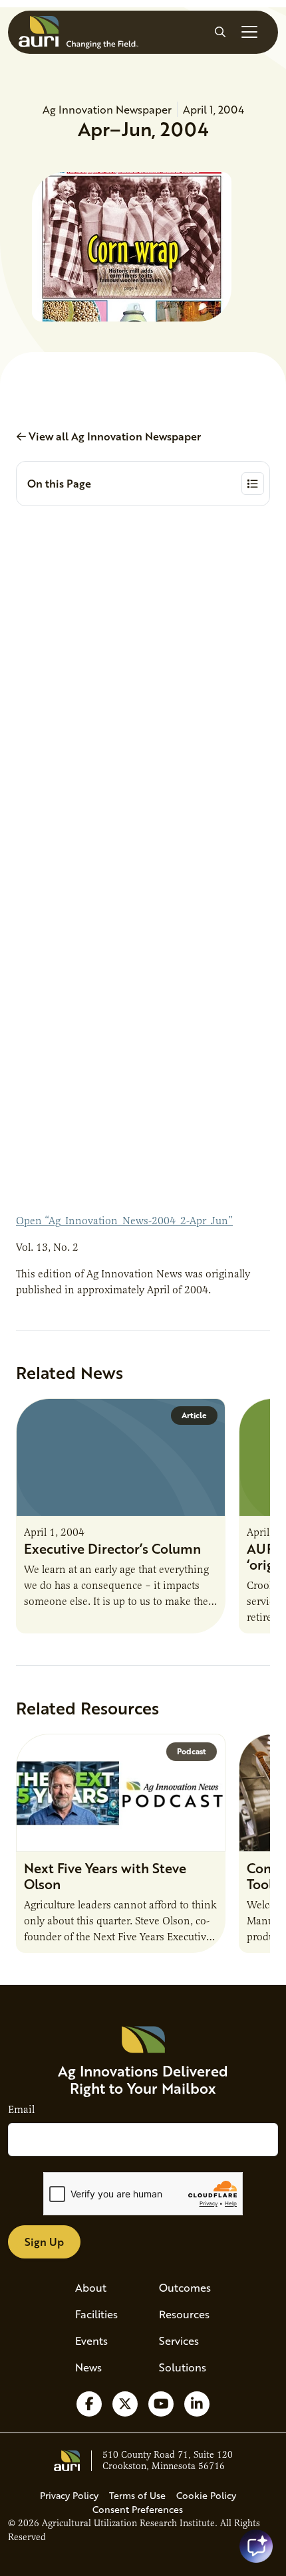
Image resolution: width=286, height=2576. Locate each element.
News (88, 2367)
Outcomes (185, 2287)
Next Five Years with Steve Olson (105, 1876)
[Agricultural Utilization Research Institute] (78, 32)
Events (91, 2341)
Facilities (96, 2314)
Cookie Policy (206, 2495)
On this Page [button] (59, 483)
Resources (184, 2314)
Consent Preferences (138, 2509)
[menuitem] (101, 2288)
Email (21, 2110)
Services (179, 2341)
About (91, 2287)
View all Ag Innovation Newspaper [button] (113, 436)
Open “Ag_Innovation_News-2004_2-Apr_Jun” (124, 1221)
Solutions (183, 2367)
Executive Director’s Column (112, 1548)
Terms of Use (137, 2495)
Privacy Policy (69, 2495)
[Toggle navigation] (249, 32)
